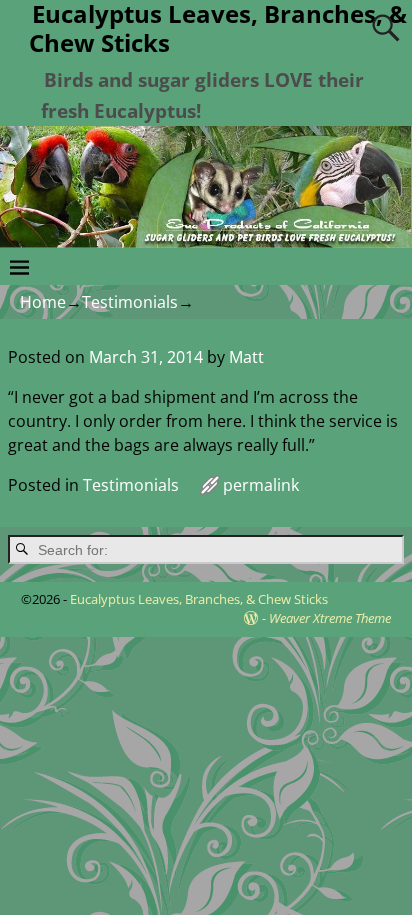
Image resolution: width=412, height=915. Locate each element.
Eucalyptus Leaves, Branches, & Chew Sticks (199, 599)
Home (43, 302)
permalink (261, 485)
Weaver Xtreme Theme (330, 618)
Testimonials (130, 302)
